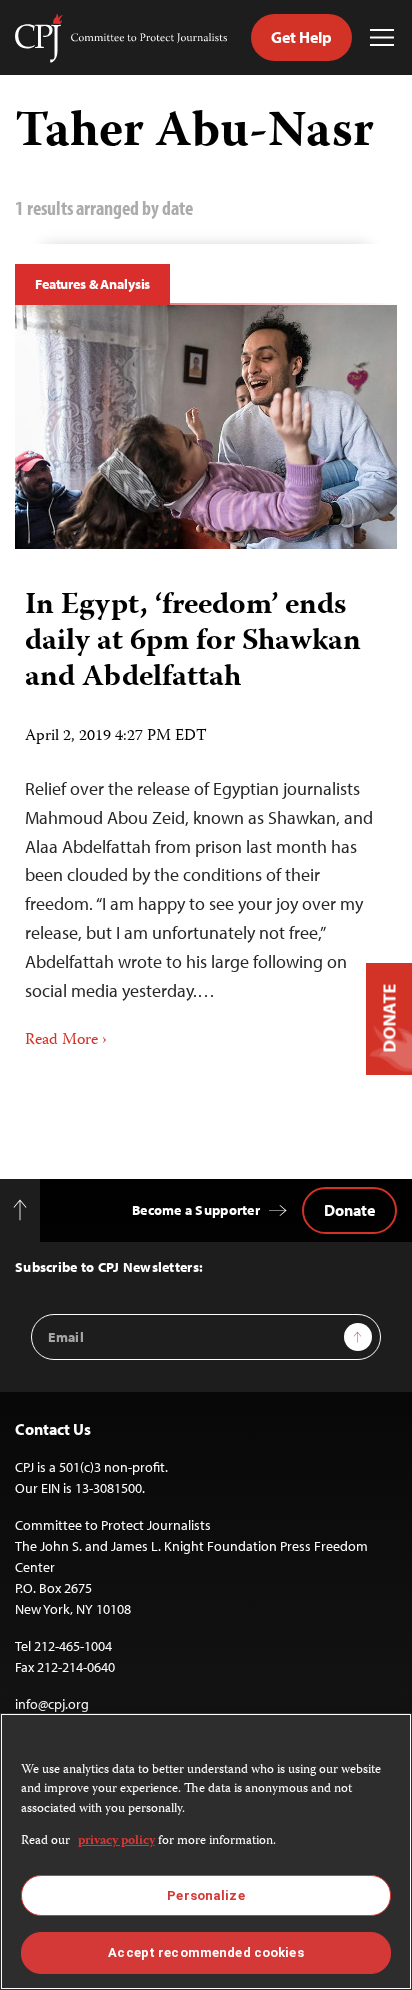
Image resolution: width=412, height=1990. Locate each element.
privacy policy (116, 1841)
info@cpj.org (52, 1704)
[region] (206, 1851)
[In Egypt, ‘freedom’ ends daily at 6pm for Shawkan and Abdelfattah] (206, 427)
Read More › (66, 1041)
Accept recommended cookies (205, 1952)
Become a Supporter (196, 1210)
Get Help (301, 37)
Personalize (205, 1895)
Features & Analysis (92, 284)
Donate (349, 1210)
